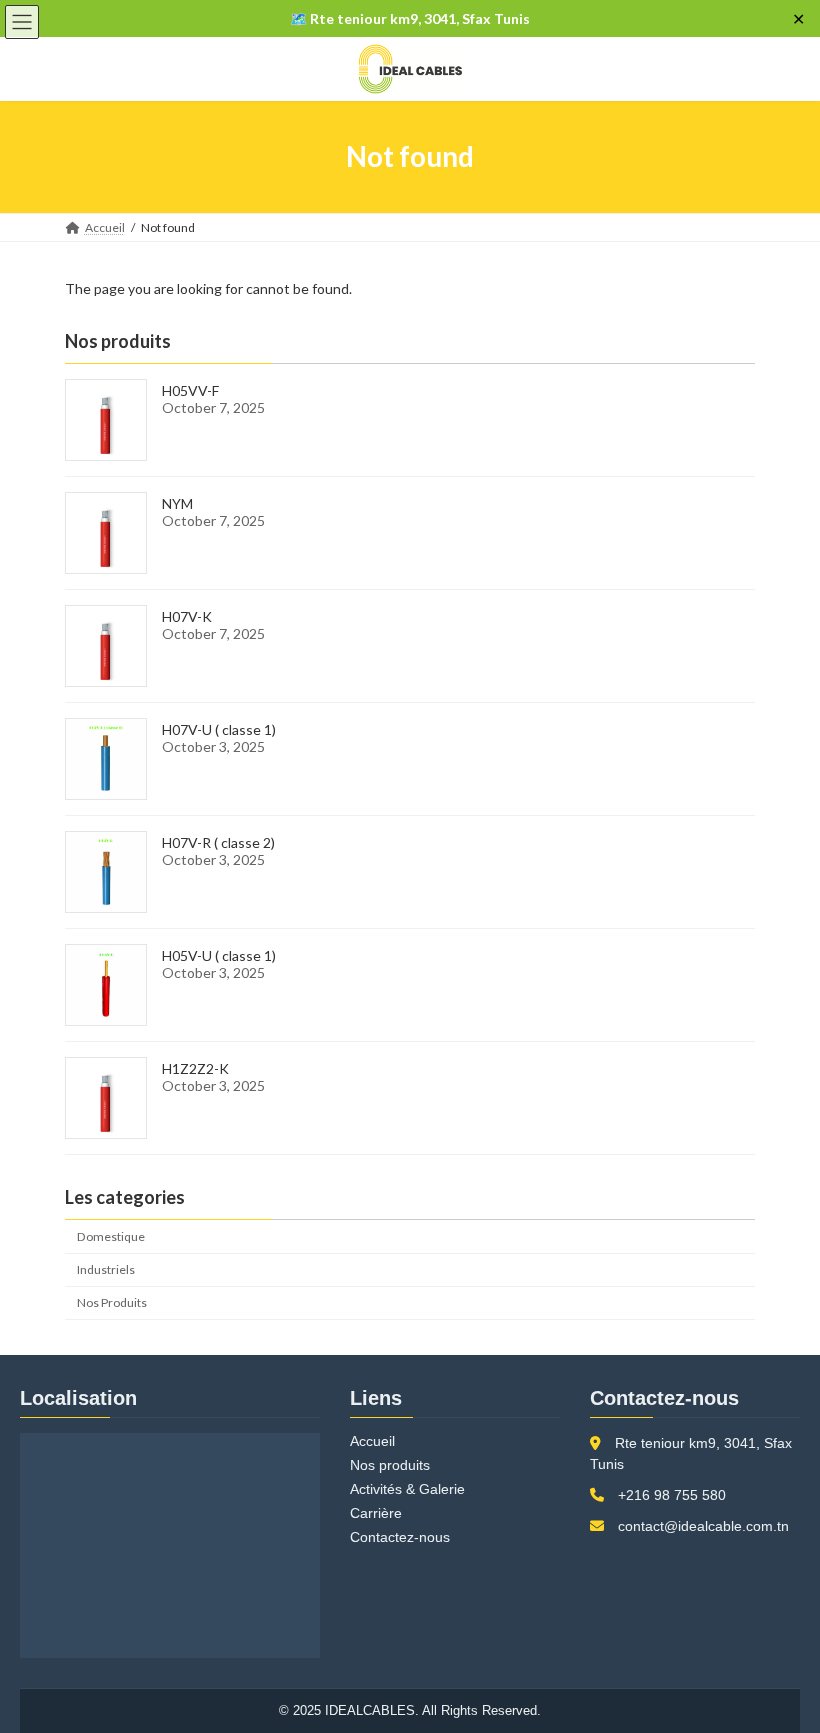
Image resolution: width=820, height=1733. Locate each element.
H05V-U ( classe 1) (219, 955)
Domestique (111, 1236)
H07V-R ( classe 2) (218, 842)
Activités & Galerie (407, 1489)
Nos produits (390, 1465)
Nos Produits (112, 1302)
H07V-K (187, 616)
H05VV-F (190, 390)
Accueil (372, 1441)
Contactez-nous (400, 1537)
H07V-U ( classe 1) (219, 729)
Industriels (106, 1269)
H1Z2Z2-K (195, 1068)
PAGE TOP (782, 1660)
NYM (177, 503)
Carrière (376, 1513)
